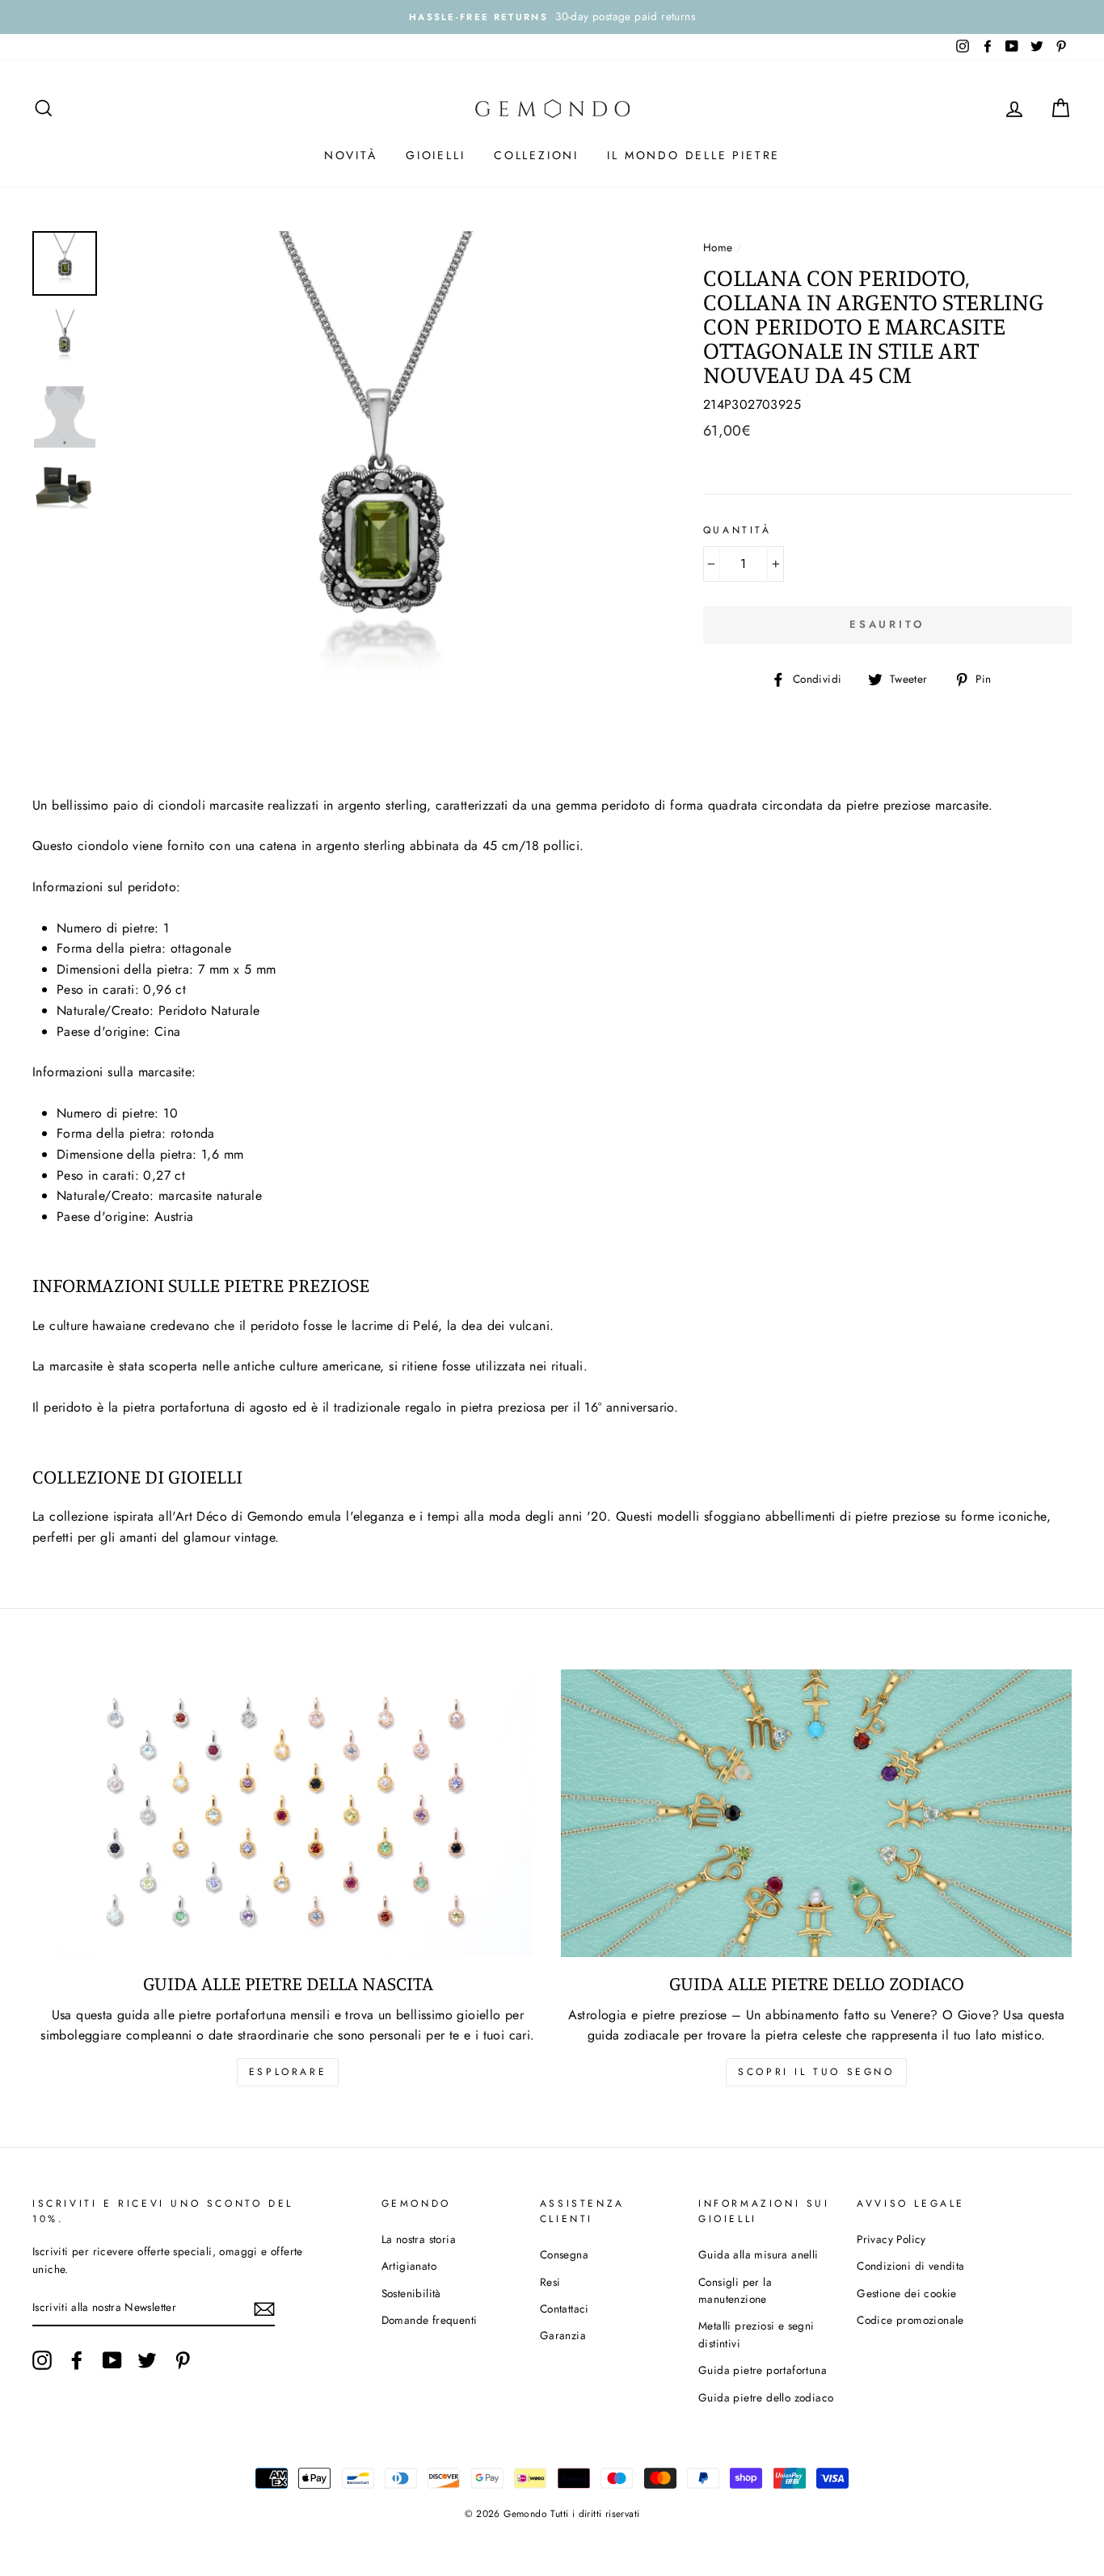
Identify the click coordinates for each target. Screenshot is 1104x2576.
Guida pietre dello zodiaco (766, 2397)
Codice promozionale (910, 2320)
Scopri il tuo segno (816, 2072)
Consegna (564, 2254)
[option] (552, 17)
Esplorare (288, 2072)
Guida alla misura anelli (758, 2254)
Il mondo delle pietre (693, 155)
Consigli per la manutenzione (735, 2291)
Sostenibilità (411, 2293)
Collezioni (536, 155)
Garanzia (563, 2335)
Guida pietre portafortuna (763, 2370)
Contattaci (565, 2309)
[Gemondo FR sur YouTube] (112, 2360)
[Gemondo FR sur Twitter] (147, 2360)
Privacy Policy (891, 2239)
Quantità (737, 530)
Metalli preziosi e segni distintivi (756, 2334)
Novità (351, 155)
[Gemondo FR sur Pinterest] (183, 2360)
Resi (550, 2282)
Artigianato (409, 2266)
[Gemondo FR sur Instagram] (42, 2360)
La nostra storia (419, 2239)
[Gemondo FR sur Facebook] (77, 2360)
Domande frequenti (430, 2320)
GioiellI (435, 155)
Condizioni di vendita (910, 2266)
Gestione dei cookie (907, 2293)
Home (718, 247)
